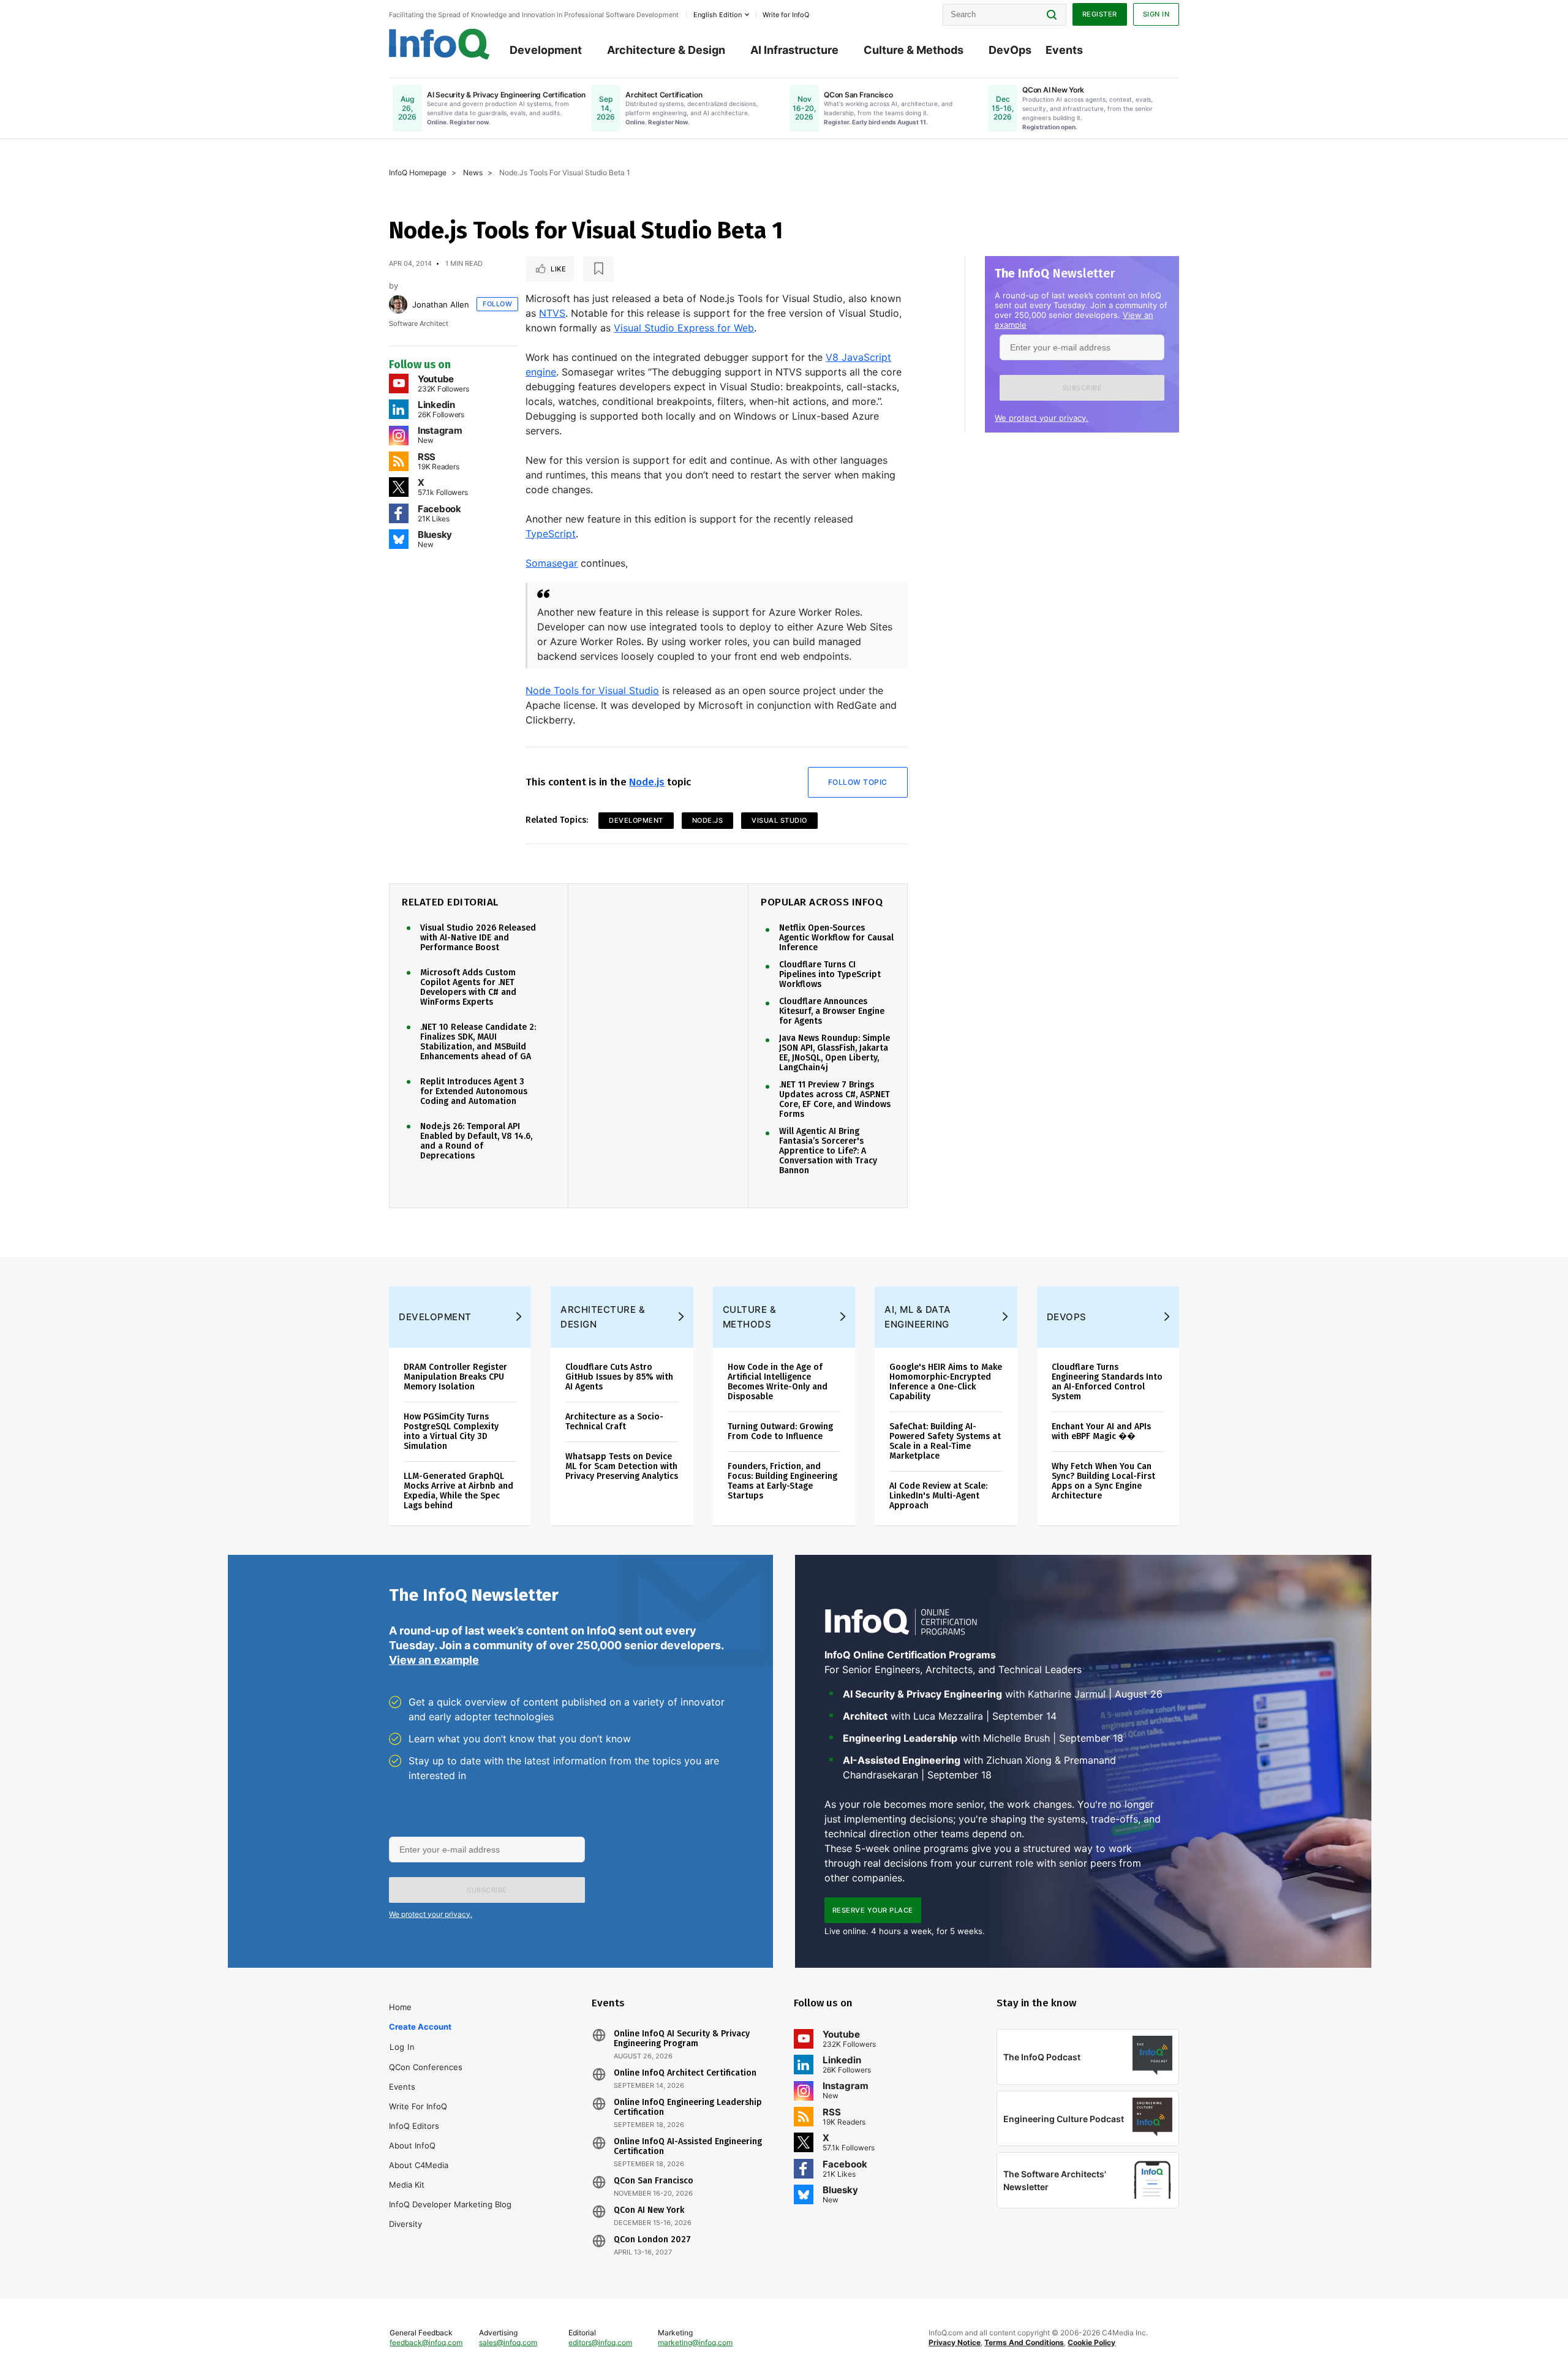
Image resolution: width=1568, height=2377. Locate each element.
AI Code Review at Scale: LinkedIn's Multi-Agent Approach (938, 1496)
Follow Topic (858, 782)
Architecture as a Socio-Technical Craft (614, 1422)
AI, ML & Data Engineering (918, 1317)
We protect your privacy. (1042, 418)
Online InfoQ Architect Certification (685, 2073)
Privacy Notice (955, 2342)
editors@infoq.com (600, 2342)
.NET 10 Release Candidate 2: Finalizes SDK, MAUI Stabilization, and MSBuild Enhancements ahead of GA (478, 1042)
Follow (497, 304)
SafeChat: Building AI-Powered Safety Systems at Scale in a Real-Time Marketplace (945, 1441)
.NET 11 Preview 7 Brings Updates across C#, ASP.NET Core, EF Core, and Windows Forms (835, 1100)
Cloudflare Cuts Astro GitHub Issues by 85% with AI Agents (619, 1377)
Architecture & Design (666, 50)
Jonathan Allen (441, 304)
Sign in (1156, 14)
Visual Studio (779, 820)
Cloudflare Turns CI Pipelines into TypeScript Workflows (830, 975)
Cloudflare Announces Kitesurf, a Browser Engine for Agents (832, 1011)
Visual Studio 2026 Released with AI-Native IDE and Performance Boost (478, 938)
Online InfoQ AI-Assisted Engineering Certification (688, 2147)
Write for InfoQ (418, 2106)
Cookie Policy (1091, 2342)
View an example (434, 1660)
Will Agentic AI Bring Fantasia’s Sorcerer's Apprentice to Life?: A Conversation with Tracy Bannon (828, 1151)
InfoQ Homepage (418, 172)
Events (1064, 50)
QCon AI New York (649, 2210)
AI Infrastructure (794, 50)
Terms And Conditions (1024, 2342)
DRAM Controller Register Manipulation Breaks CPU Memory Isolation (455, 1377)
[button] (1082, 388)
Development (546, 50)
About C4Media (419, 2165)
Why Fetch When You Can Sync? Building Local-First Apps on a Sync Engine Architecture (1103, 1481)
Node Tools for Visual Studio (592, 690)
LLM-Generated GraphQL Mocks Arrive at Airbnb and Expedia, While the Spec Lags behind (458, 1491)
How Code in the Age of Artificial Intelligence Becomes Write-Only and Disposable (778, 1382)
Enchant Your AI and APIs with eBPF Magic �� (1101, 1431)
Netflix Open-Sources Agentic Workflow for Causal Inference (836, 938)
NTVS (552, 313)
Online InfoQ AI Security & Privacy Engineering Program (682, 2039)
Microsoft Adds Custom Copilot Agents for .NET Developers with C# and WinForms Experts (468, 988)
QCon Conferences (426, 2067)
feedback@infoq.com (426, 2342)
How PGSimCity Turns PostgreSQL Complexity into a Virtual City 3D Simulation (451, 1431)
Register (1100, 14)
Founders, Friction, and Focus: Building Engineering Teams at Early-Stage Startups (782, 1481)
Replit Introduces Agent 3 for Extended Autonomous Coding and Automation (474, 1092)
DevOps (1010, 50)
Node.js (647, 782)
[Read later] (598, 269)
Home (400, 2007)
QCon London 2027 (652, 2240)
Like (558, 269)
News (473, 172)
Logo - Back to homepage (439, 44)
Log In (402, 2047)
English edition (718, 15)
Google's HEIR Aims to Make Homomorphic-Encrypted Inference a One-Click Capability (946, 1382)
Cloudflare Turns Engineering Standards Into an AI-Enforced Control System (1107, 1382)
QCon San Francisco (654, 2181)
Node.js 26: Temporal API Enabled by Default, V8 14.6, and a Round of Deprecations (476, 1141)
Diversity (405, 2224)
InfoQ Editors (414, 2126)
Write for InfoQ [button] (786, 15)
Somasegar (552, 563)
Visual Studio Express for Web (684, 328)
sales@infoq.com (508, 2342)
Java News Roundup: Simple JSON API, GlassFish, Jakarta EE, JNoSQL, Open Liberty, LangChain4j (835, 1053)
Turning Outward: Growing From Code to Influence (780, 1431)
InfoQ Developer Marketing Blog (450, 2204)
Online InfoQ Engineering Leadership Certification (688, 2107)
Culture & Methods (914, 50)
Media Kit (407, 2185)
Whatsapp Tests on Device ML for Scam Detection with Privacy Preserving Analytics (622, 1466)
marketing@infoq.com (695, 2342)
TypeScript (551, 534)
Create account (420, 2027)
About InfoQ (412, 2145)
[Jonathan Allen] (398, 304)
